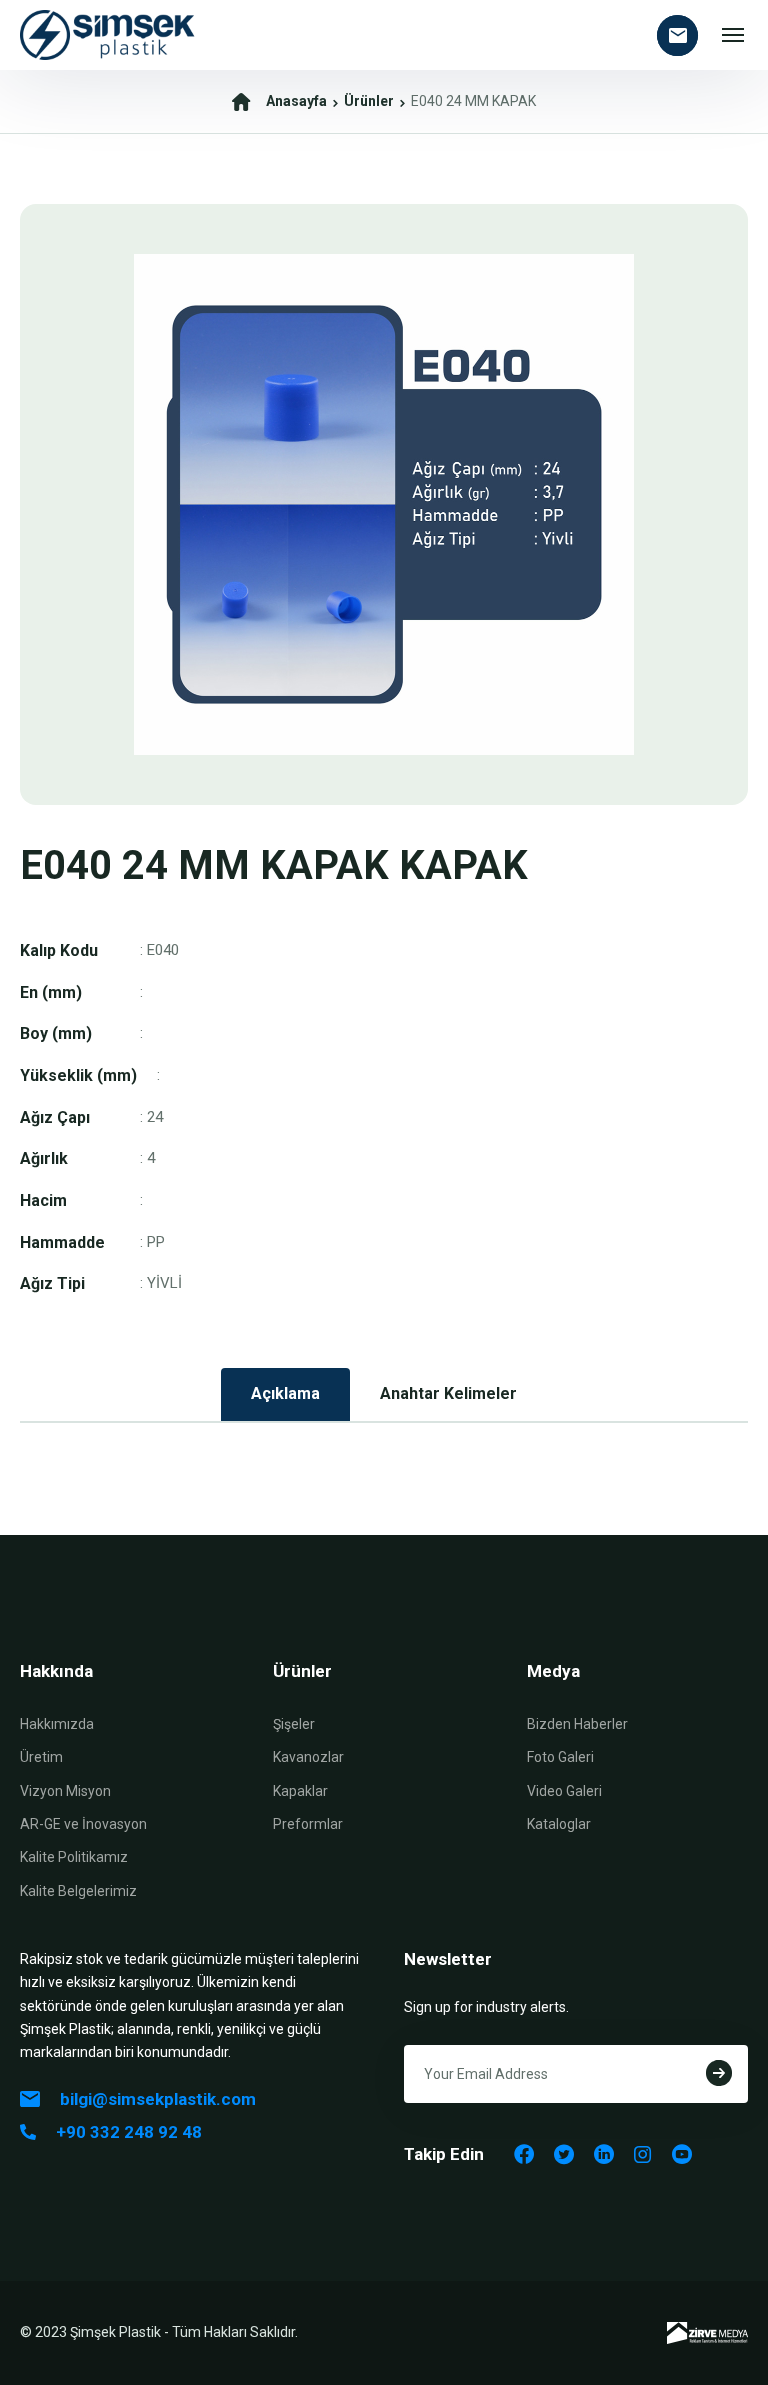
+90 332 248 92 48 (129, 2132)
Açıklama (285, 1393)
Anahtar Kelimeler (448, 1393)
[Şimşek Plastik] (108, 35)
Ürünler (369, 101)
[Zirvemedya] (707, 2333)
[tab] (285, 1394)
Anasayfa (296, 101)
